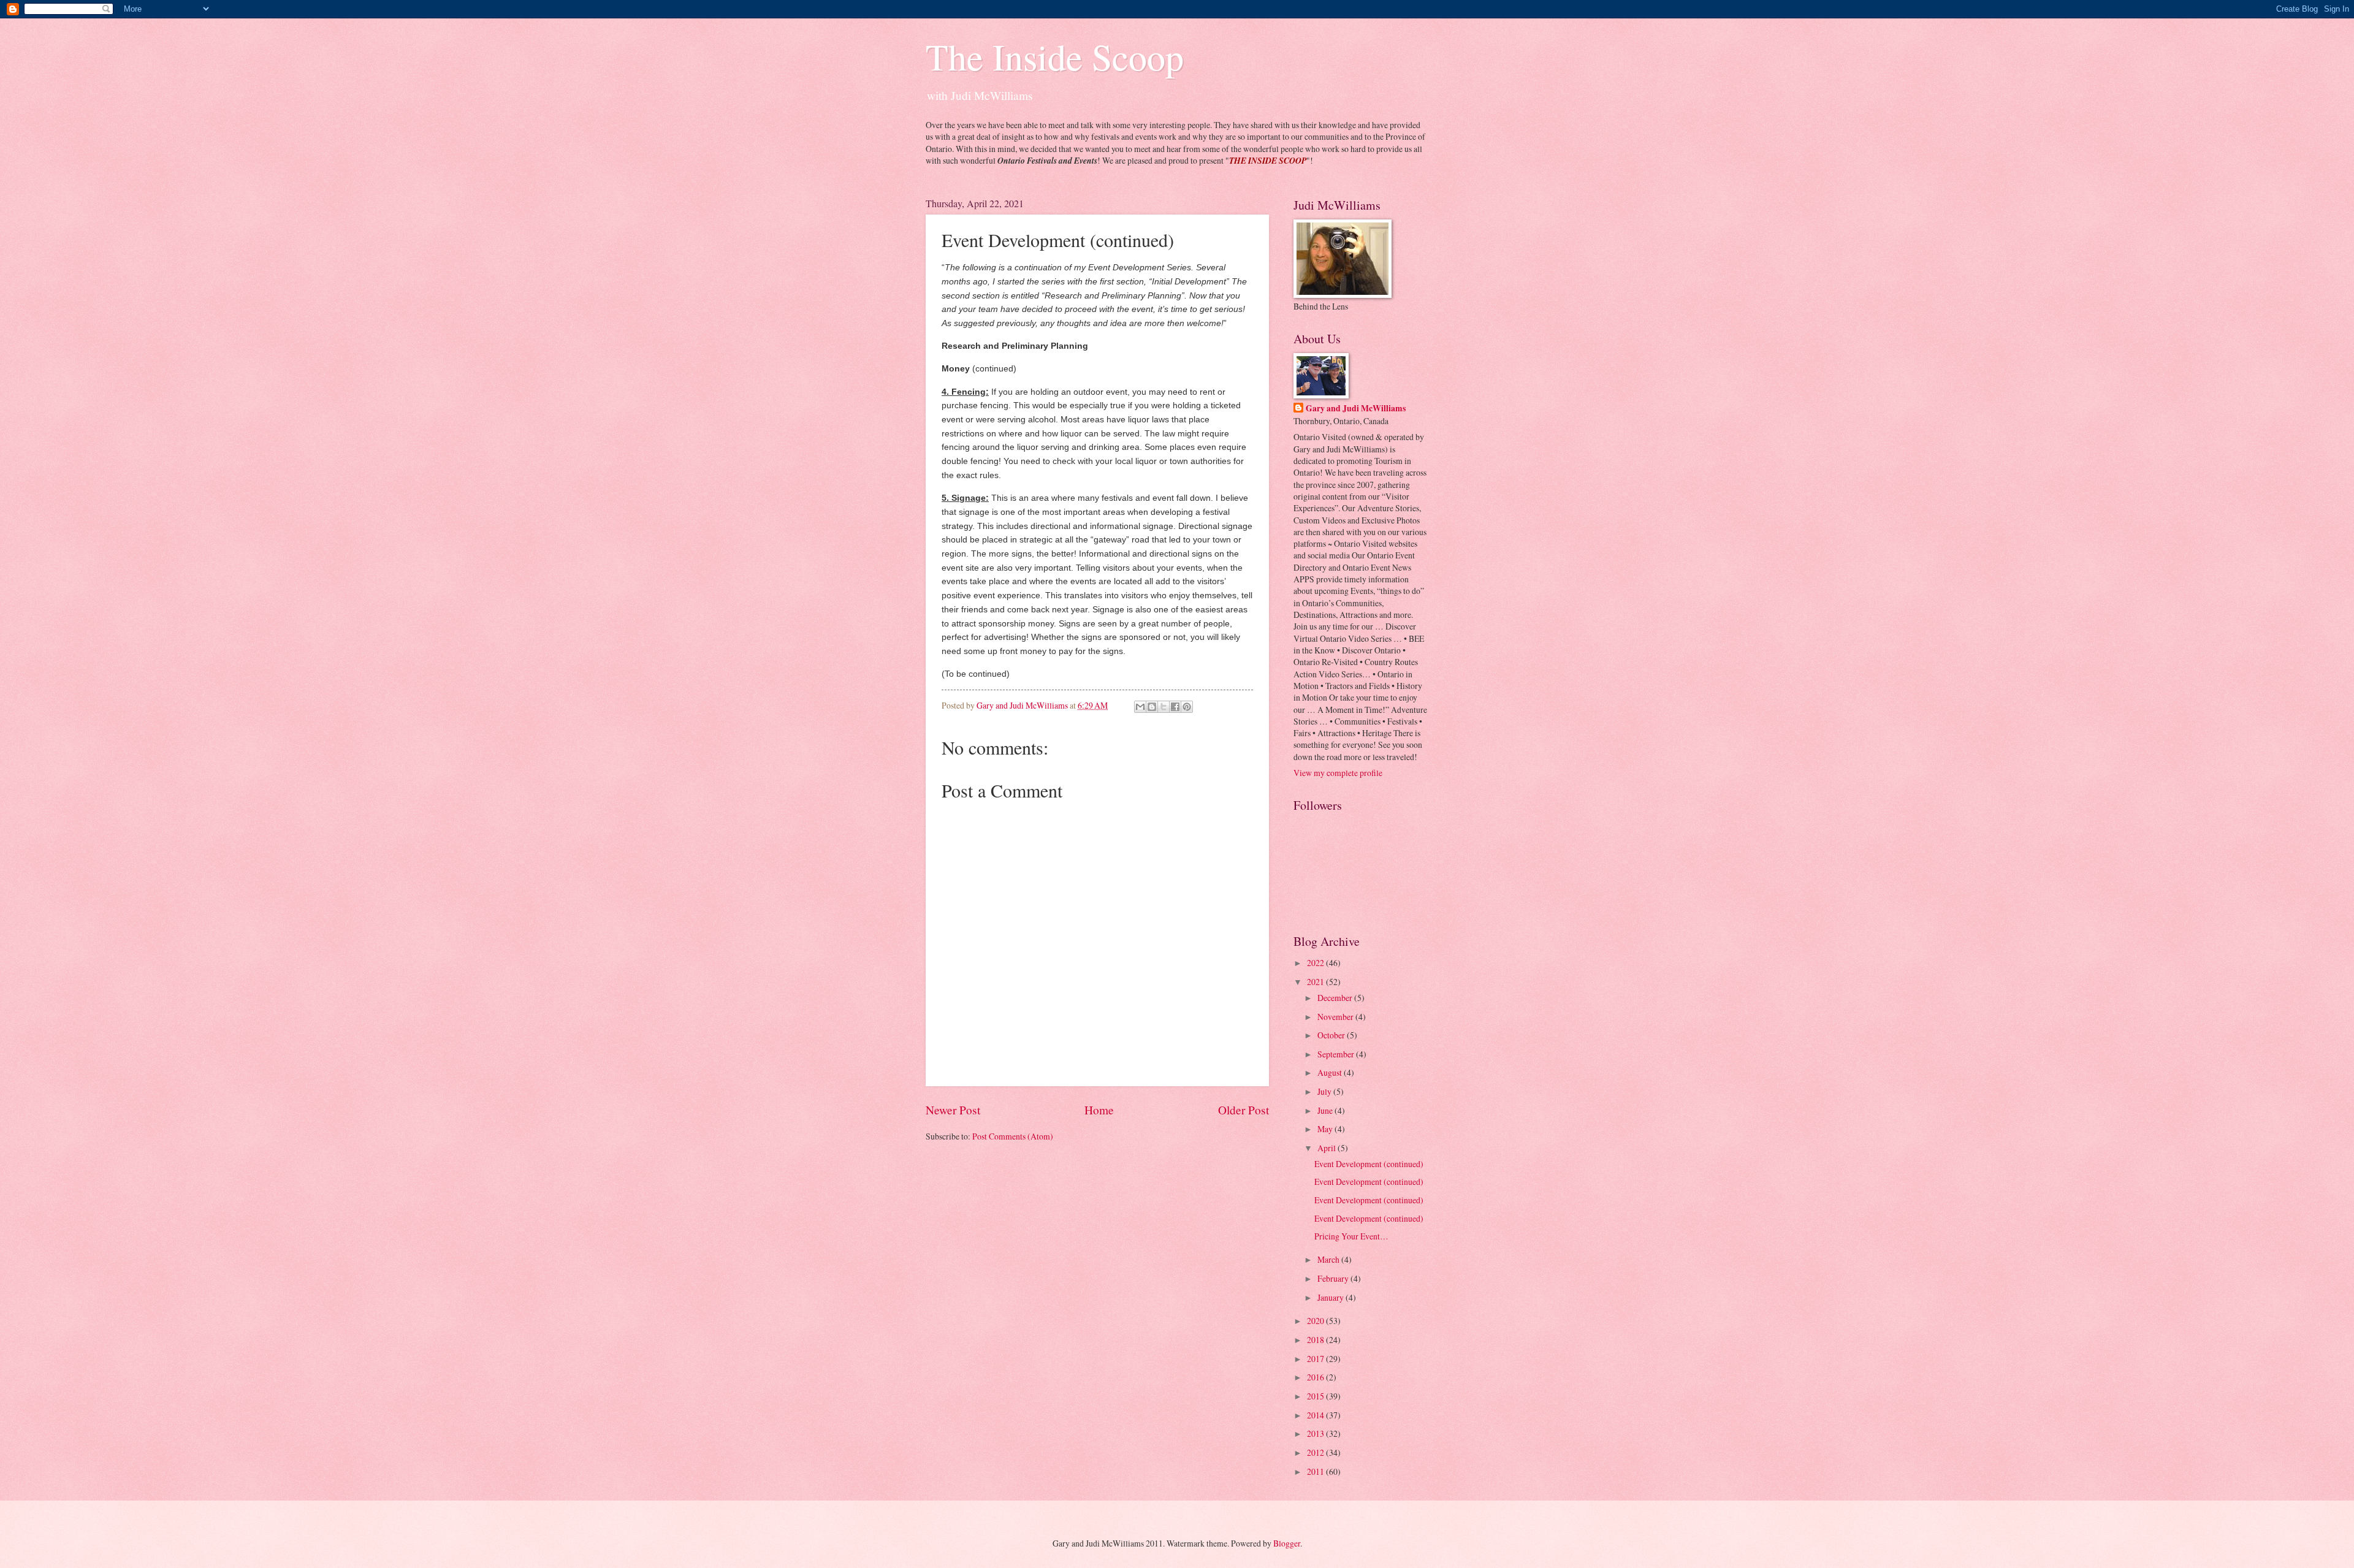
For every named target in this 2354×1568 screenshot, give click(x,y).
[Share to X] (1164, 707)
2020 (1316, 1321)
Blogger (1287, 1543)
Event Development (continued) (1369, 1164)
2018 (1316, 1340)
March (1329, 1259)
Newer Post (953, 1110)
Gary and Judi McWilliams (1356, 409)
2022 (1316, 963)
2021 (1316, 982)
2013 (1316, 1433)
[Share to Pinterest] (1187, 707)
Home (1099, 1110)
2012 (1316, 1452)
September (1337, 1054)
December (1336, 998)
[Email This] (1140, 707)
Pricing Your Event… (1351, 1236)
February (1334, 1278)
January (1331, 1297)
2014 (1316, 1415)
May (1326, 1129)
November (1336, 1017)
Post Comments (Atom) (1013, 1136)
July (1325, 1091)
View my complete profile (1338, 773)
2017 (1316, 1359)
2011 (1316, 1471)
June (1326, 1110)
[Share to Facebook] (1175, 707)
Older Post (1244, 1110)
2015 (1316, 1396)
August (1331, 1072)
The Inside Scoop (1055, 56)
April (1327, 1148)
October (1332, 1035)
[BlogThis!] (1152, 707)
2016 (1316, 1377)
